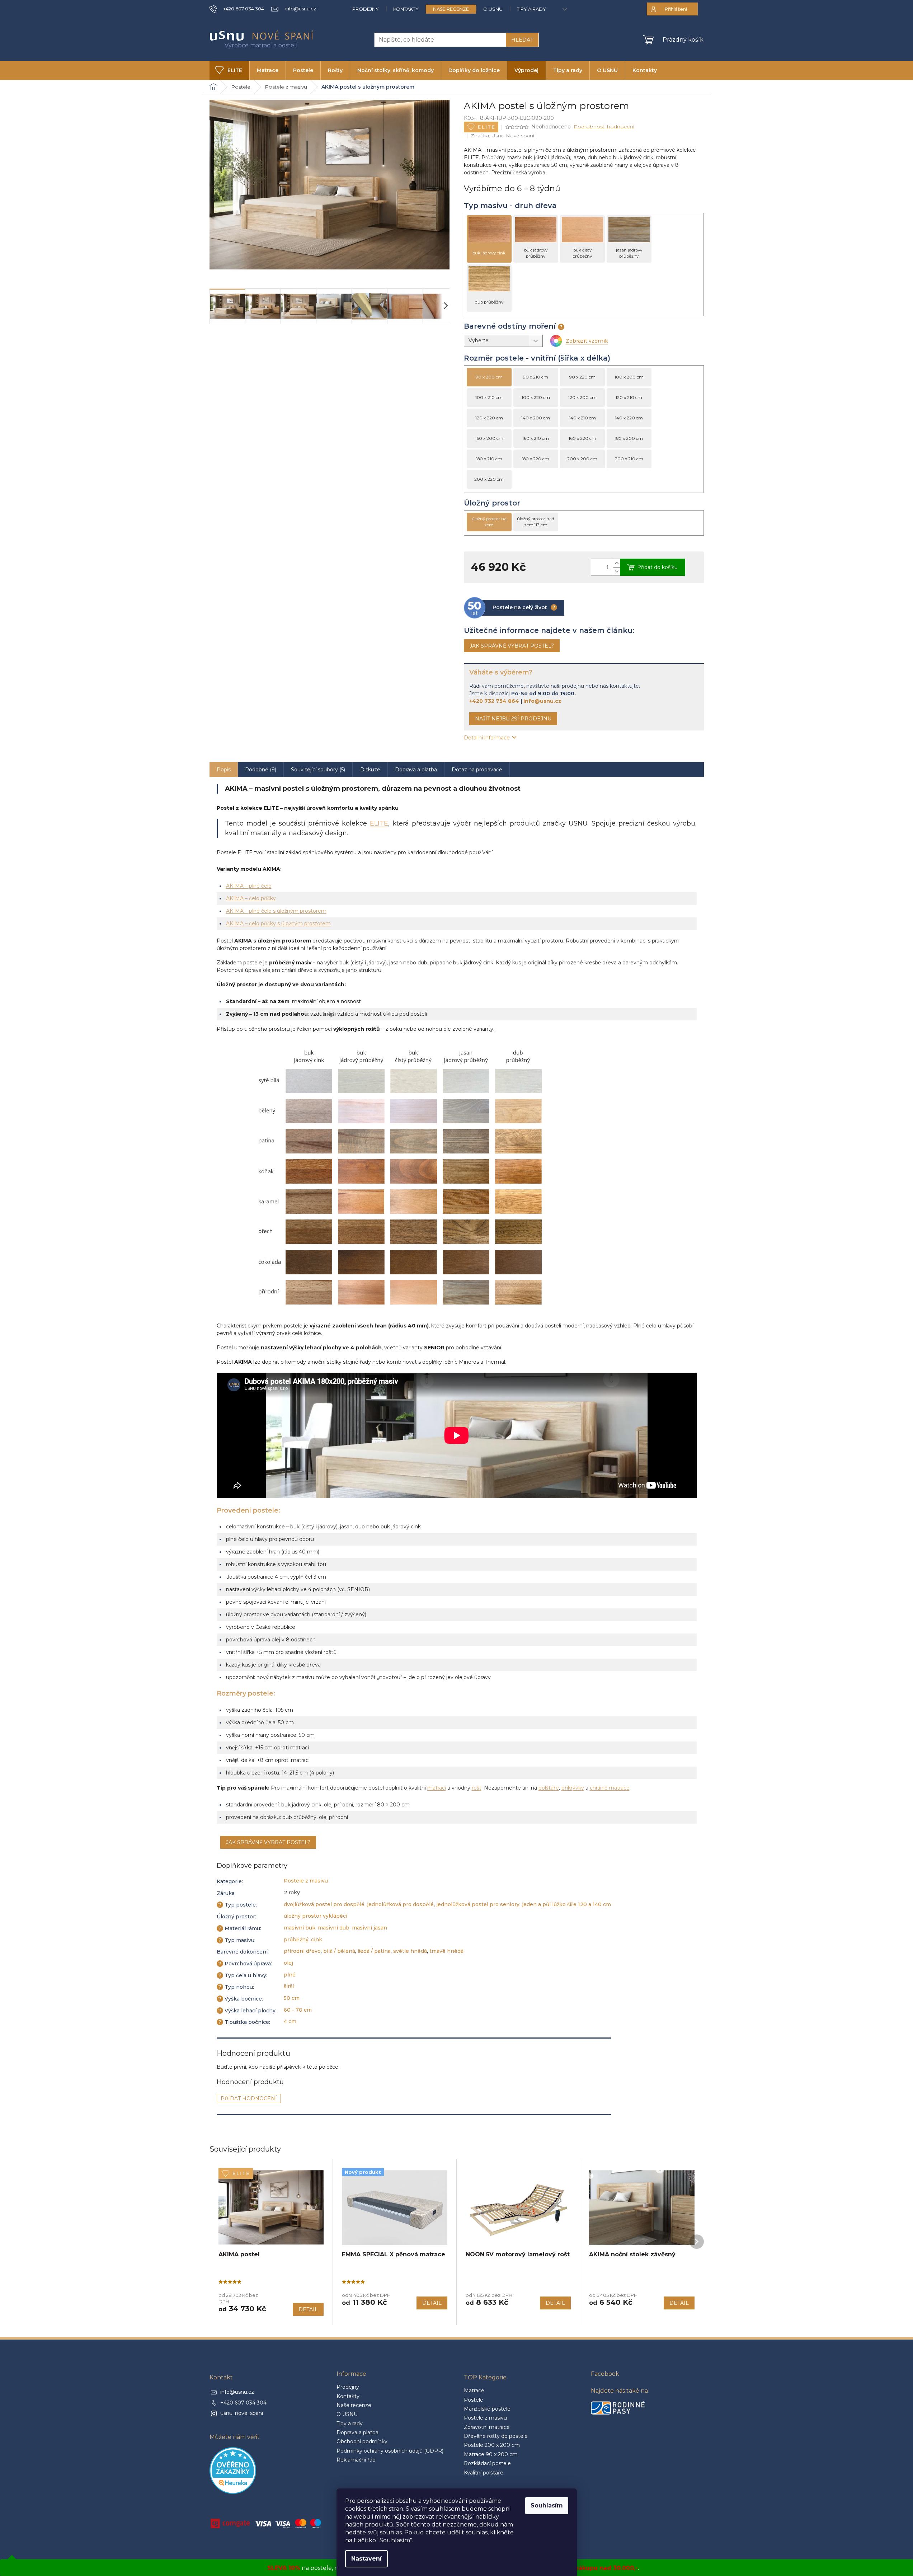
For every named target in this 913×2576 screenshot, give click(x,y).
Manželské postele (487, 2409)
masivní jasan (370, 1928)
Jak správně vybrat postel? (512, 646)
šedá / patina (374, 1951)
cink (317, 1940)
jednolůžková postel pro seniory (478, 1904)
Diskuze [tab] (370, 770)
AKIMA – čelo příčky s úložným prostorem (278, 923)
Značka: (502, 136)
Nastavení (366, 2559)
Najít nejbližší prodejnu (513, 719)
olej (288, 1963)
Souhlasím (547, 2506)
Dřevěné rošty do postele (496, 2436)
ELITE (379, 823)
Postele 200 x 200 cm (492, 2445)
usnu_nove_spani (242, 2413)
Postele (474, 2400)
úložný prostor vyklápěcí (316, 1916)
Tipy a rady (531, 9)
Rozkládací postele (487, 2463)
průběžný (296, 1940)
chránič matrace (610, 1788)
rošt (477, 1788)
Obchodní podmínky (362, 2441)
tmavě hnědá (446, 1951)
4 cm (290, 2021)
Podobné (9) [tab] (261, 770)
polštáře (549, 1788)
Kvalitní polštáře (484, 2473)
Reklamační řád (356, 2460)
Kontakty (406, 9)
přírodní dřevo (302, 1951)
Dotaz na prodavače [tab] (477, 770)
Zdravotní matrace (487, 2427)
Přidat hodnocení (249, 2098)
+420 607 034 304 (243, 2403)
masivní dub (334, 1928)
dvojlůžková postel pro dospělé (324, 1904)
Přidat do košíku (657, 567)
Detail (308, 2309)
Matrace (474, 2391)
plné (290, 1975)
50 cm (292, 1998)
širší (289, 1986)
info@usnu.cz (542, 701)
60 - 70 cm (298, 2010)
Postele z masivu (306, 1881)
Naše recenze (451, 9)
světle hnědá (410, 1951)
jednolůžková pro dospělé (400, 1904)
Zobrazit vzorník (587, 341)
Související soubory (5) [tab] (318, 770)
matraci (437, 1788)
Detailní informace (487, 738)
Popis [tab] (224, 770)
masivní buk (300, 1928)
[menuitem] (229, 70)
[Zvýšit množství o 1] (616, 563)
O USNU (493, 9)
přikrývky (573, 1788)
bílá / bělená (339, 1951)
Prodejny (366, 9)
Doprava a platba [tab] (416, 770)
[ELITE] (271, 2208)
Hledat (522, 40)
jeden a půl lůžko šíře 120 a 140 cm (566, 1904)
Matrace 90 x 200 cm (491, 2454)
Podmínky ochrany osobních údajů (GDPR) (390, 2451)
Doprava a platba (357, 2432)
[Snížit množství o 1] (616, 571)
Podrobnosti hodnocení (604, 127)
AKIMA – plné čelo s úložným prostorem (276, 911)
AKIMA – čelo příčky (251, 898)
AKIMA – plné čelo (249, 886)
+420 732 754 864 (494, 701)
